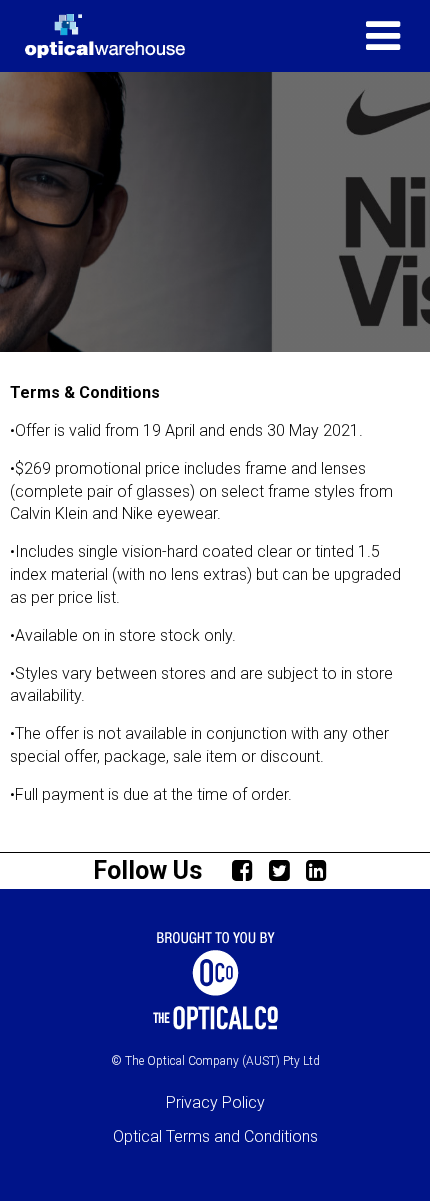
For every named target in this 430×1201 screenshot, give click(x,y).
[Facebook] (248, 869)
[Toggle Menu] (383, 36)
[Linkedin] (322, 869)
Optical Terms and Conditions (215, 1136)
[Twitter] (285, 869)
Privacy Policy (215, 1102)
